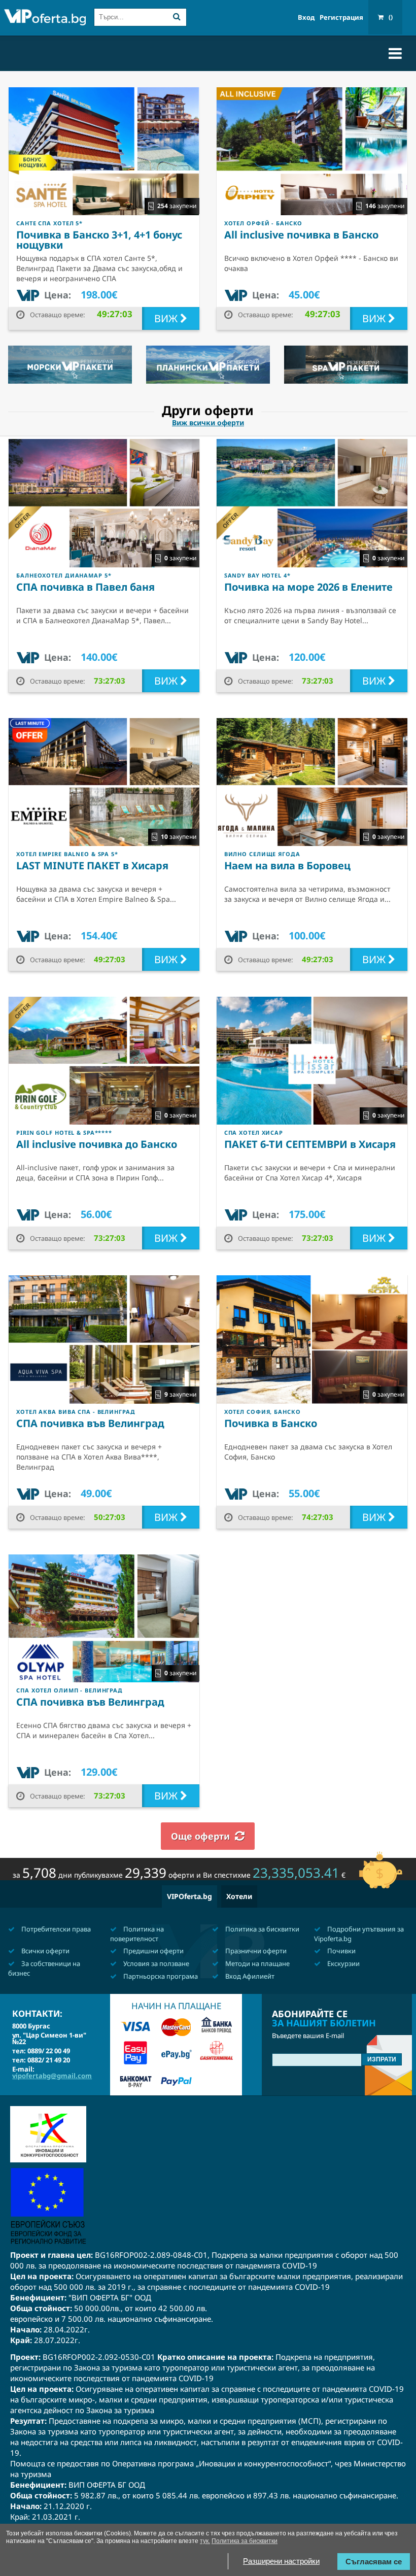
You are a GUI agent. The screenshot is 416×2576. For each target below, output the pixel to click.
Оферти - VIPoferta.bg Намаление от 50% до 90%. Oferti (45, 19)
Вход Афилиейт (249, 1976)
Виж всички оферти (208, 423)
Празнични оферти (255, 1951)
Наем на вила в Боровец (287, 866)
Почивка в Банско (271, 1423)
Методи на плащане (257, 1963)
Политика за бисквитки (262, 1929)
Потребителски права (55, 1929)
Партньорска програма (160, 1976)
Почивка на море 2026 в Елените (308, 587)
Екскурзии (343, 1963)
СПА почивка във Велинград (90, 1423)
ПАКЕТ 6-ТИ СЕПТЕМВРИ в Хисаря (310, 1144)
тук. (205, 2541)
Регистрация (341, 18)
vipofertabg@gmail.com (52, 2076)
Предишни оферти (153, 1951)
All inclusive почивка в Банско (301, 235)
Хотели (239, 1896)
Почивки (341, 1951)
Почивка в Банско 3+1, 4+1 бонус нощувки (99, 240)
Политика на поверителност (137, 1934)
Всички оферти (45, 1951)
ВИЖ (167, 318)
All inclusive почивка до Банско (97, 1144)
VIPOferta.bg (189, 1896)
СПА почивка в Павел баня (85, 587)
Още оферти (200, 1836)
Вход (306, 18)
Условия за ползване (155, 1963)
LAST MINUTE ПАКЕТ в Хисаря (92, 866)
